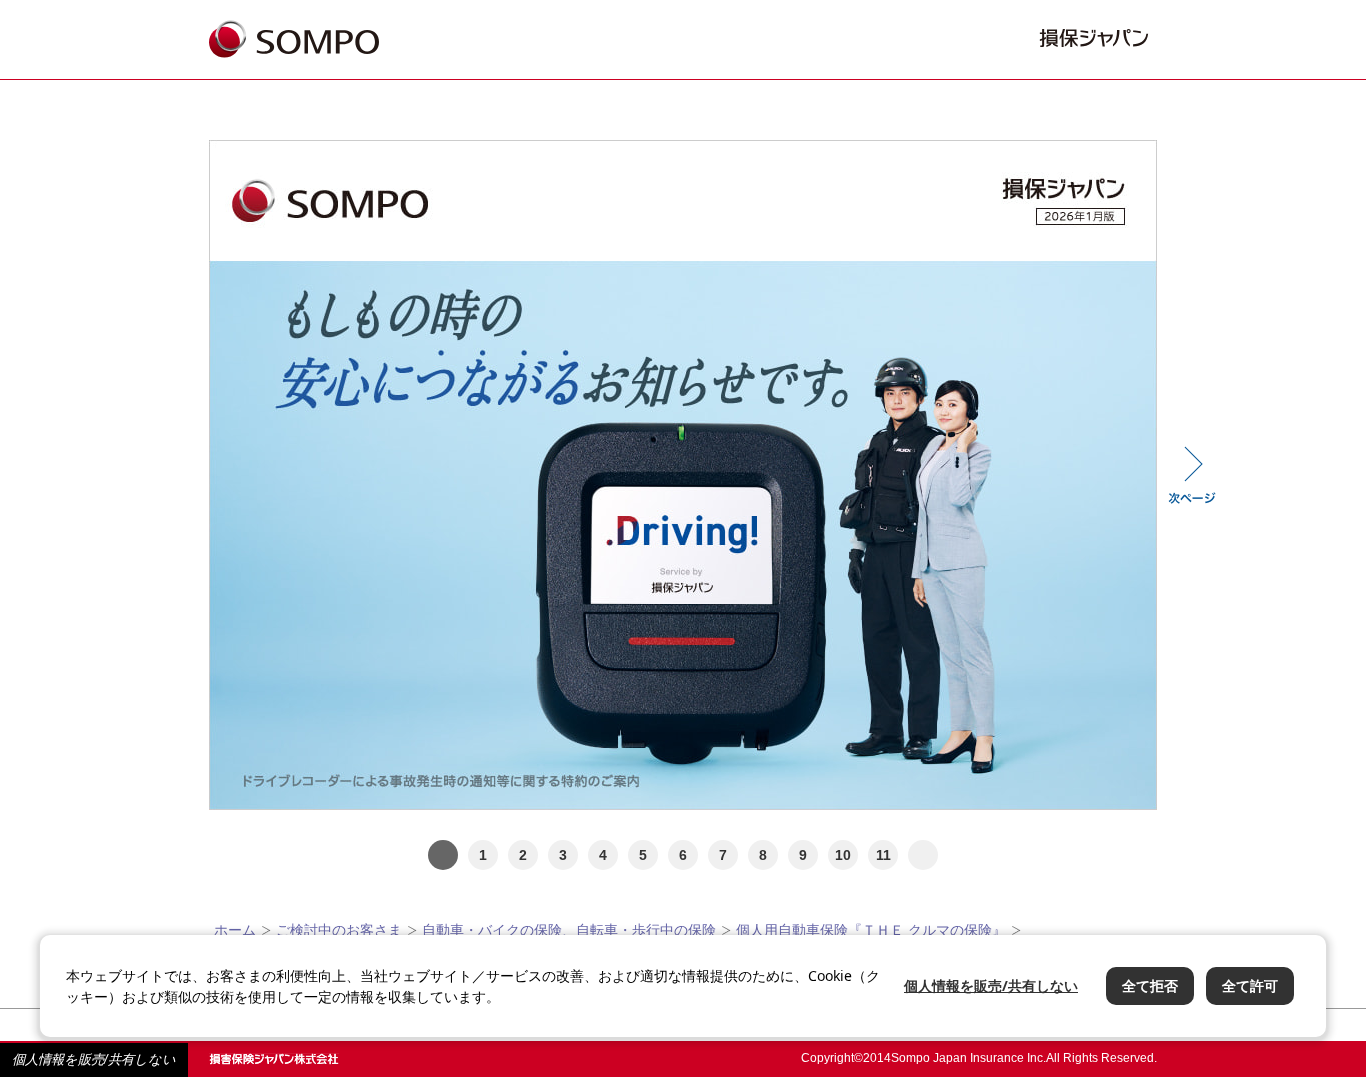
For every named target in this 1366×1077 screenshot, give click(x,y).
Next (1192, 475)
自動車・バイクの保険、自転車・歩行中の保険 (569, 930)
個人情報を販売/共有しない (94, 1059)
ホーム (235, 930)
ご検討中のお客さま (339, 930)
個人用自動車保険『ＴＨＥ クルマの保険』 (871, 930)
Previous (174, 475)
